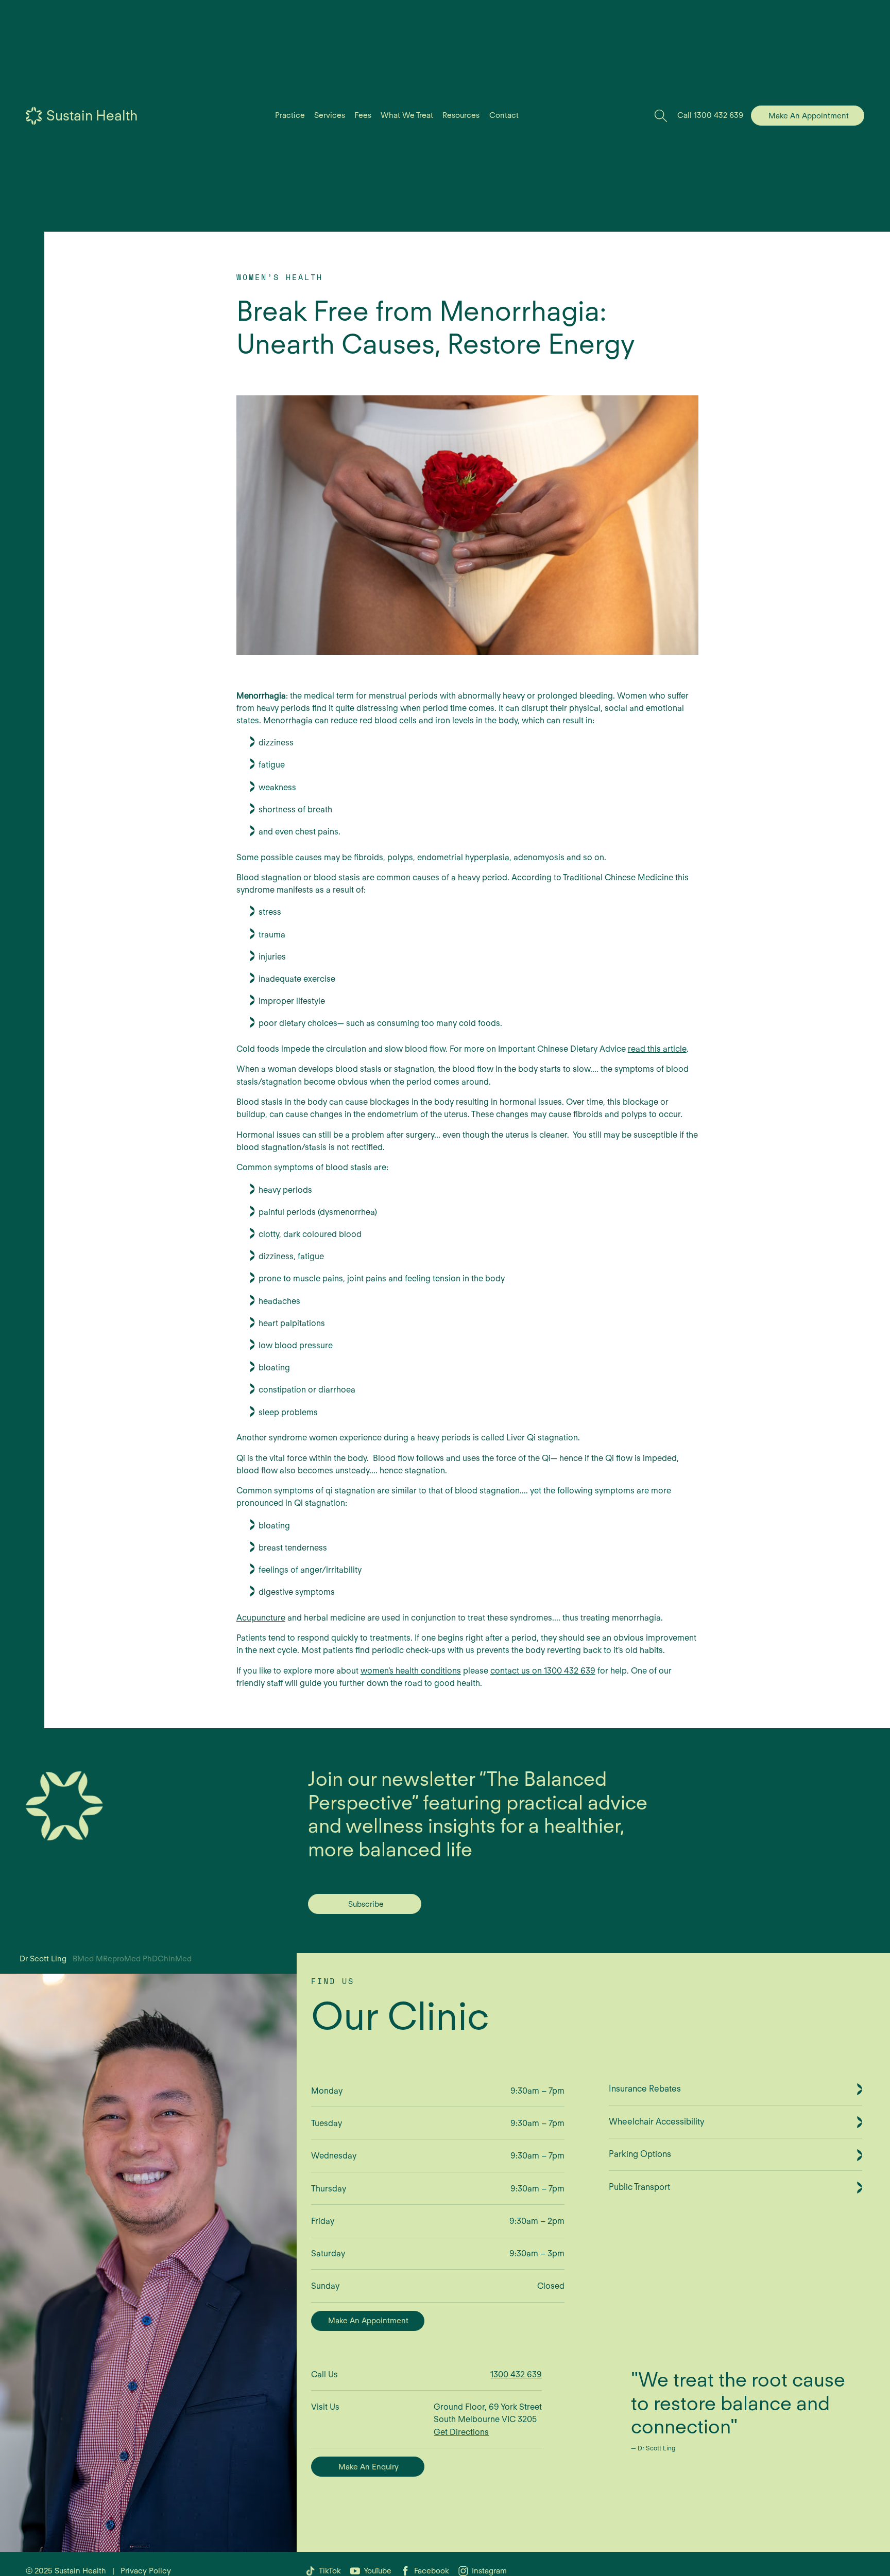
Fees (363, 115)
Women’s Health (280, 277)
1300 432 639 (516, 2374)
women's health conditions (411, 1670)
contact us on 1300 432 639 (543, 1670)
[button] (289, 116)
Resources (461, 115)
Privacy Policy (146, 2571)
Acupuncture (261, 1617)
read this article (657, 1049)
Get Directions (461, 2432)
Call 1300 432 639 (710, 115)
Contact (504, 115)
